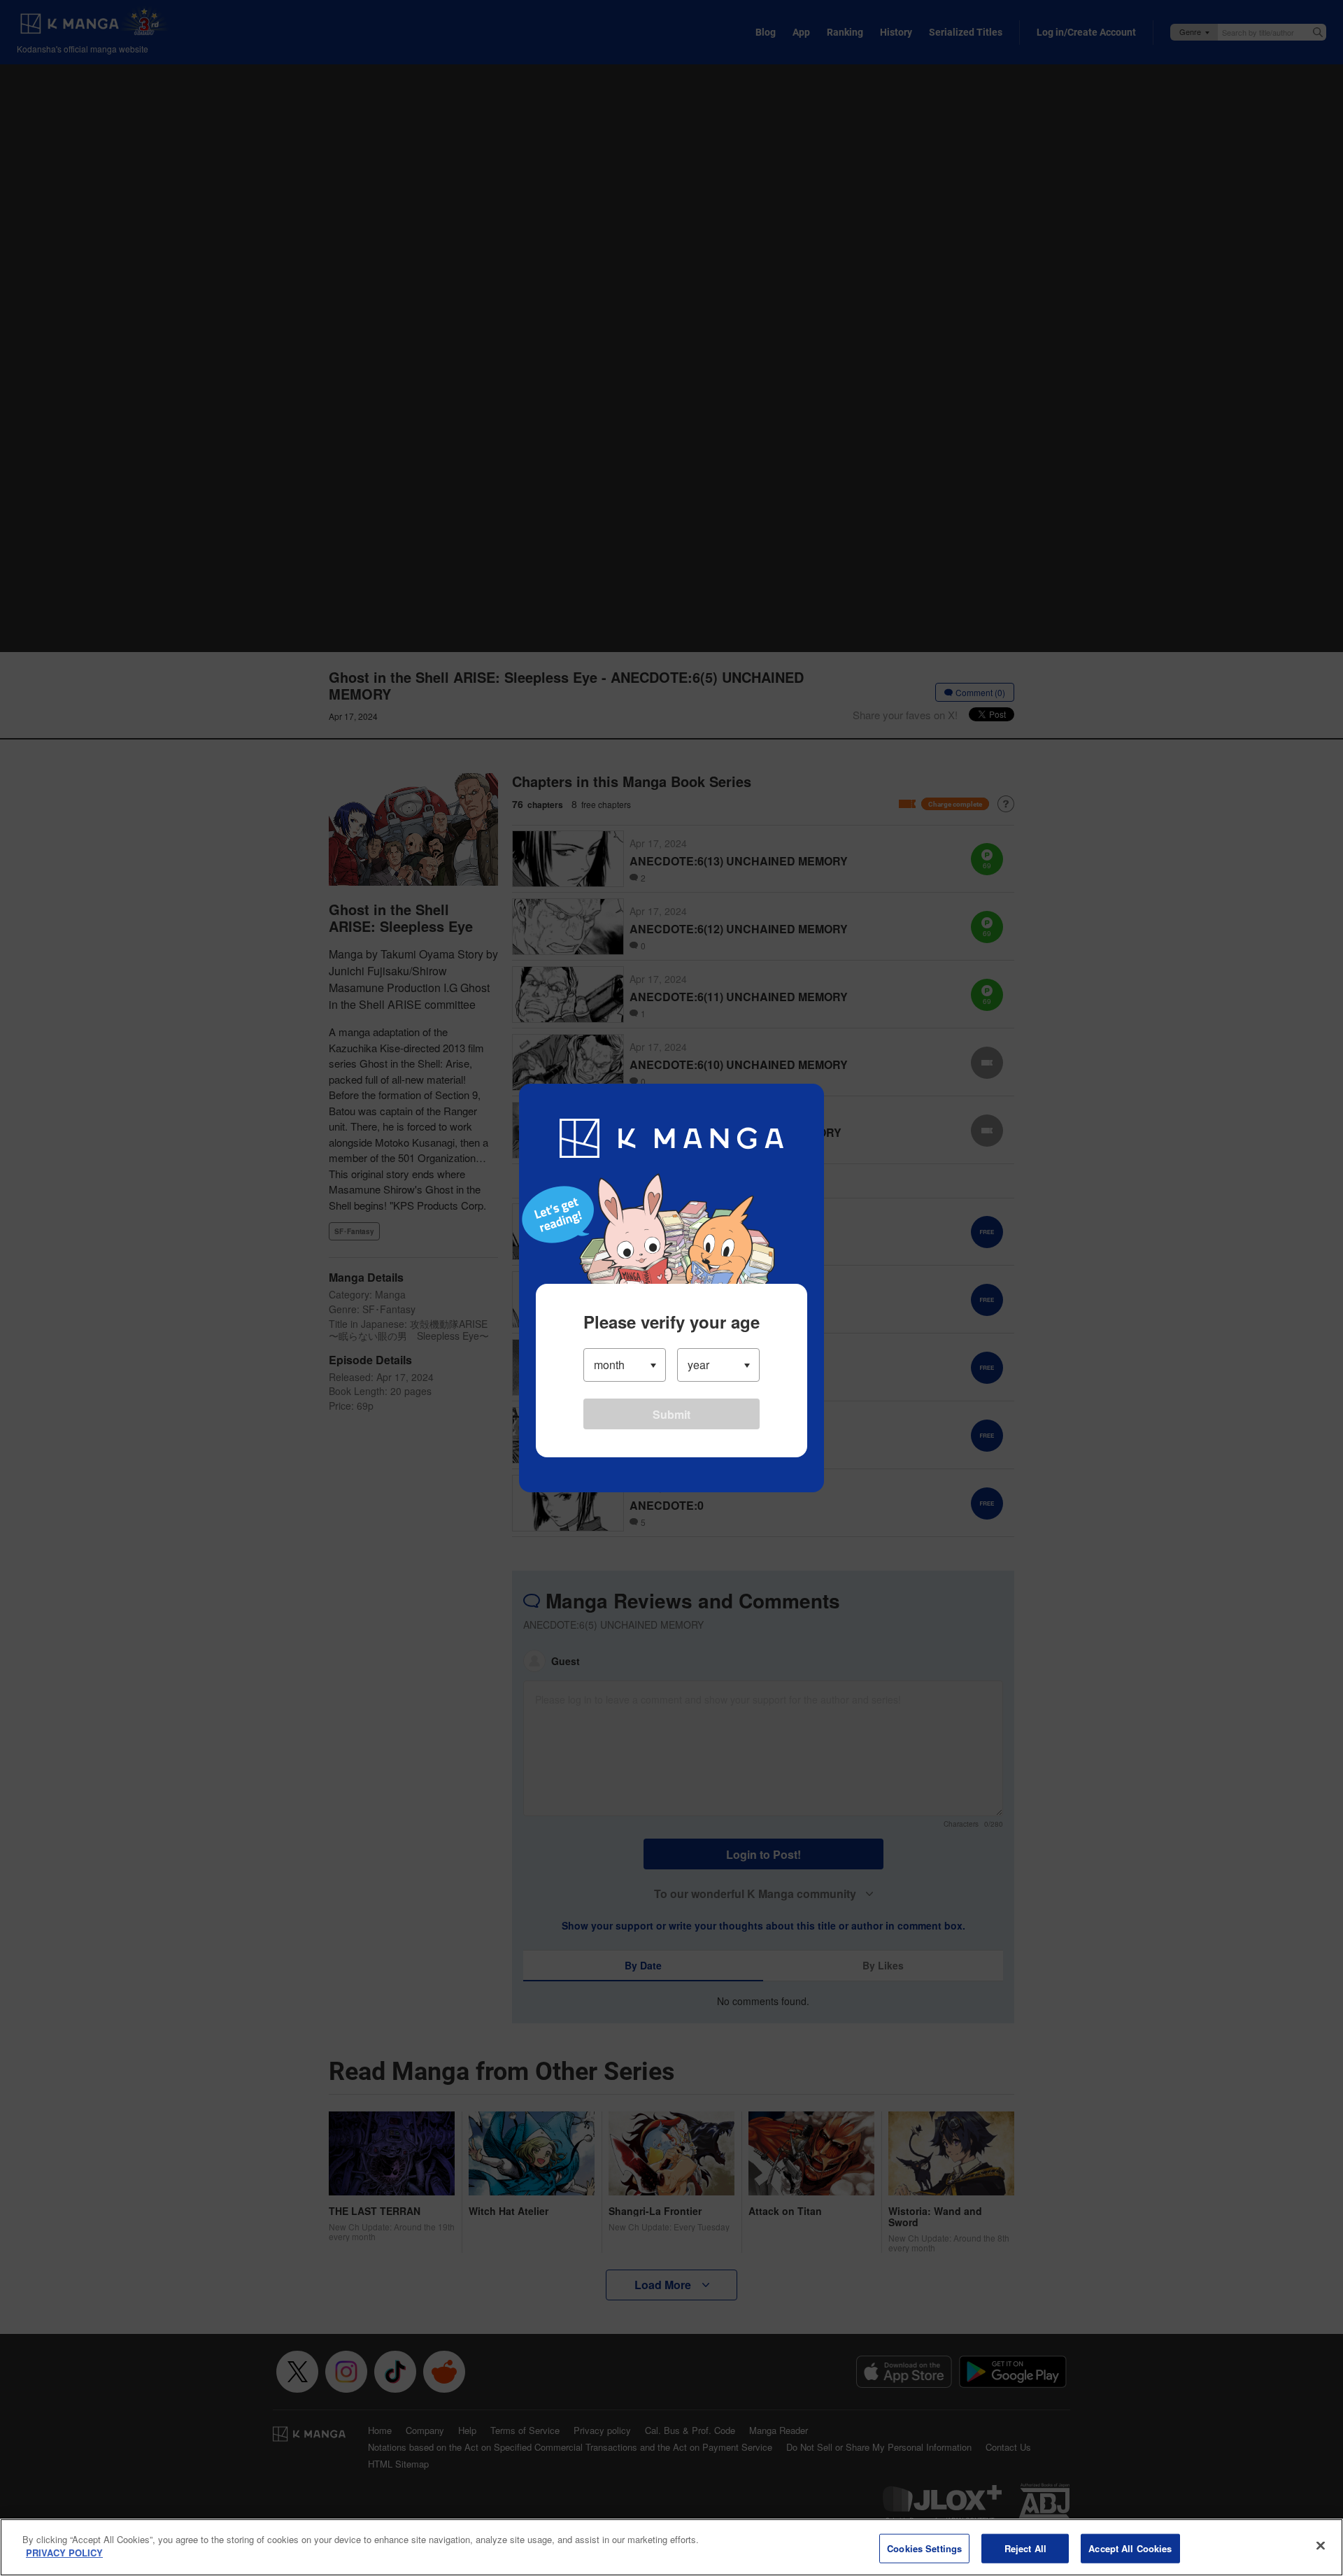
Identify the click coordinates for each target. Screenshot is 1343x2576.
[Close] (1321, 2545)
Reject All (1025, 2548)
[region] (671, 2547)
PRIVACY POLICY (64, 2553)
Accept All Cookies (1130, 2548)
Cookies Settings (924, 2548)
